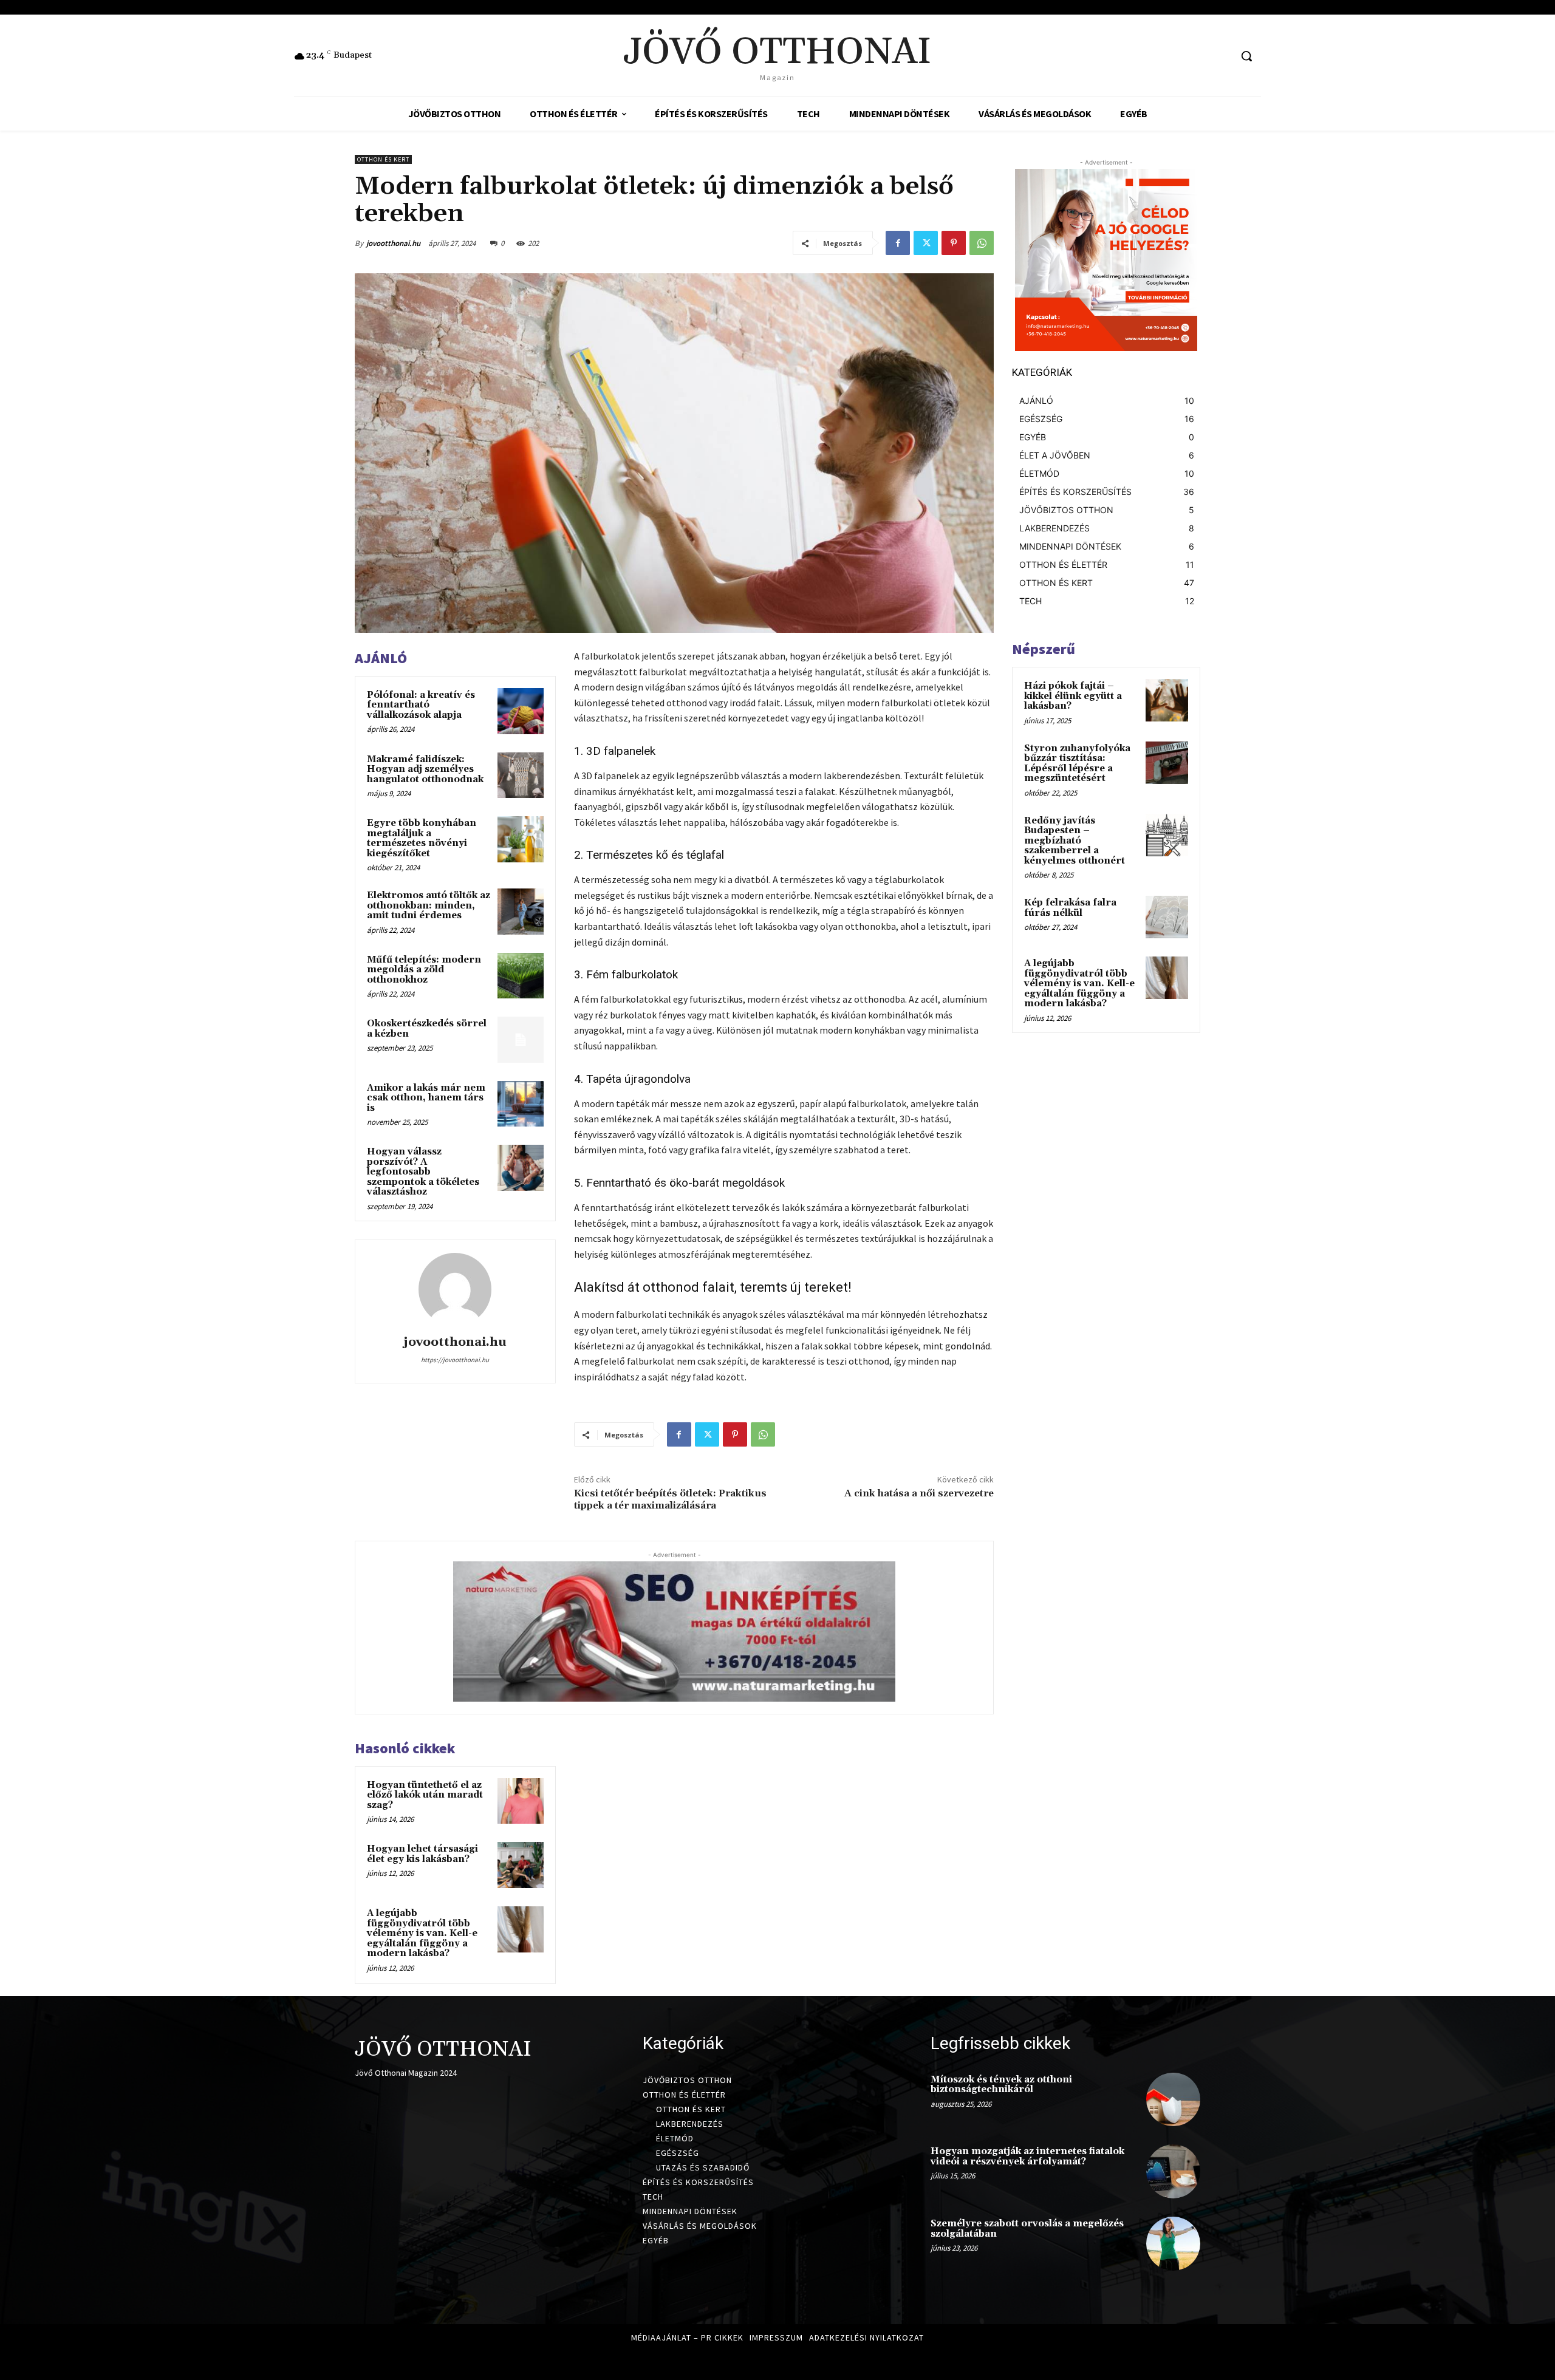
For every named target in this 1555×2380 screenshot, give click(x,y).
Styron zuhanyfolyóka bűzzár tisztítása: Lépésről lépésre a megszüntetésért (1077, 764)
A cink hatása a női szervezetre (919, 1493)
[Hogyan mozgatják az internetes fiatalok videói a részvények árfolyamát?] (1173, 2171)
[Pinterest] (954, 243)
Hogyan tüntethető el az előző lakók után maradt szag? (425, 1795)
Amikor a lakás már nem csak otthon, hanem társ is (426, 1098)
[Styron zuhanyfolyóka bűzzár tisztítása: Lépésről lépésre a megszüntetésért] (1167, 763)
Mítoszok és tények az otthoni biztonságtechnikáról (1001, 2085)
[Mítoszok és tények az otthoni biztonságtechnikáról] (1173, 2100)
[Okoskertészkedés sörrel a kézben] (521, 1040)
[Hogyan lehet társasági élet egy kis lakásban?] (521, 1865)
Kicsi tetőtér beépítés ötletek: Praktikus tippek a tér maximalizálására (670, 1499)
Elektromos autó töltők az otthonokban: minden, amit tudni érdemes (429, 905)
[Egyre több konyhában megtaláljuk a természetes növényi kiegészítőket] (521, 839)
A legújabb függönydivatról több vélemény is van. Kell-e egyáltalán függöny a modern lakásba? (422, 1933)
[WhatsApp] (982, 243)
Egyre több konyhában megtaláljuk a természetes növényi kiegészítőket (422, 838)
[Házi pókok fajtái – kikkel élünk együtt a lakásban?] (1167, 700)
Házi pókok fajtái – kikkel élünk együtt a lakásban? (1073, 696)
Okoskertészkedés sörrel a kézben (427, 1029)
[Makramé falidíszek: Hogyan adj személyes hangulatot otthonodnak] (521, 776)
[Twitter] (926, 243)
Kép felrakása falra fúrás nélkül (1070, 908)
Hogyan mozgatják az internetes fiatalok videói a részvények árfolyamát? (1027, 2157)
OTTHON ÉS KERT (383, 159)
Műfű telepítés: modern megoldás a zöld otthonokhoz (424, 970)
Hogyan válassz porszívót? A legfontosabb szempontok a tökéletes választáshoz (423, 1172)
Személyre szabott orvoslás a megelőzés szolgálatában (1027, 2229)
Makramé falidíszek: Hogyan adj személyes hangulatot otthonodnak (425, 769)
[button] (1246, 56)
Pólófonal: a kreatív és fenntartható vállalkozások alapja (421, 705)
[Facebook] (898, 243)
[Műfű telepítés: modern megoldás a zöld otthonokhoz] (521, 976)
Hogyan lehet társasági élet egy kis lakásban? (422, 1854)
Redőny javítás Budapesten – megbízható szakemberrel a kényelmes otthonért (1075, 841)
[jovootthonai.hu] (455, 1289)
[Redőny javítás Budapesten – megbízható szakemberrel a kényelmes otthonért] (1167, 835)
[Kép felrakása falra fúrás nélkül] (1167, 917)
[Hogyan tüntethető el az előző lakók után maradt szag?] (521, 1801)
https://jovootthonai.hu (455, 1360)
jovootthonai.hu (393, 243)
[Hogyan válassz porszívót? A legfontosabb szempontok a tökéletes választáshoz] (521, 1168)
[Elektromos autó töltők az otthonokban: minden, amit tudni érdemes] (521, 912)
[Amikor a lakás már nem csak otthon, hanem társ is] (521, 1104)
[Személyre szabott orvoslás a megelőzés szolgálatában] (1173, 2244)
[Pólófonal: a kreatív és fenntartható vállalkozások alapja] (521, 711)
